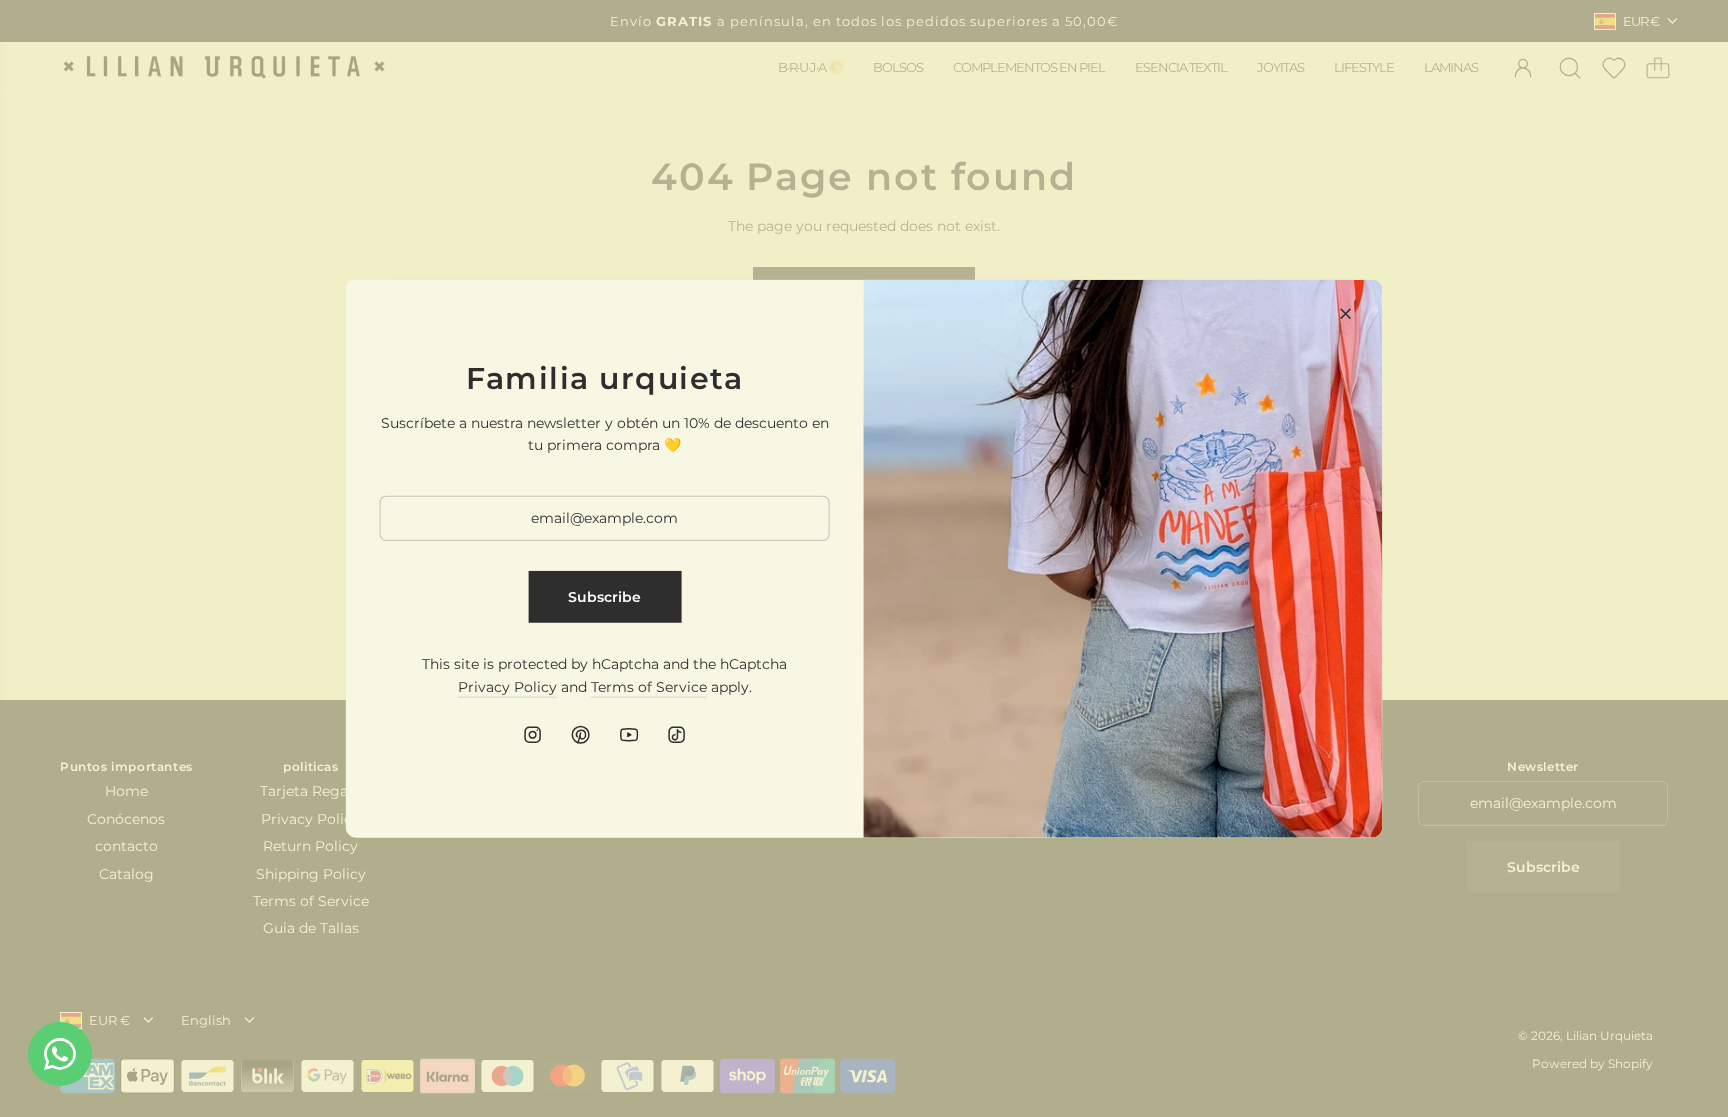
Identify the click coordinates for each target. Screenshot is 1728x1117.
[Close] (1345, 313)
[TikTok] (677, 735)
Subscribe (604, 597)
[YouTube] (629, 735)
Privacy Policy (507, 686)
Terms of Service (649, 686)
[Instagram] (533, 735)
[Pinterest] (581, 735)
